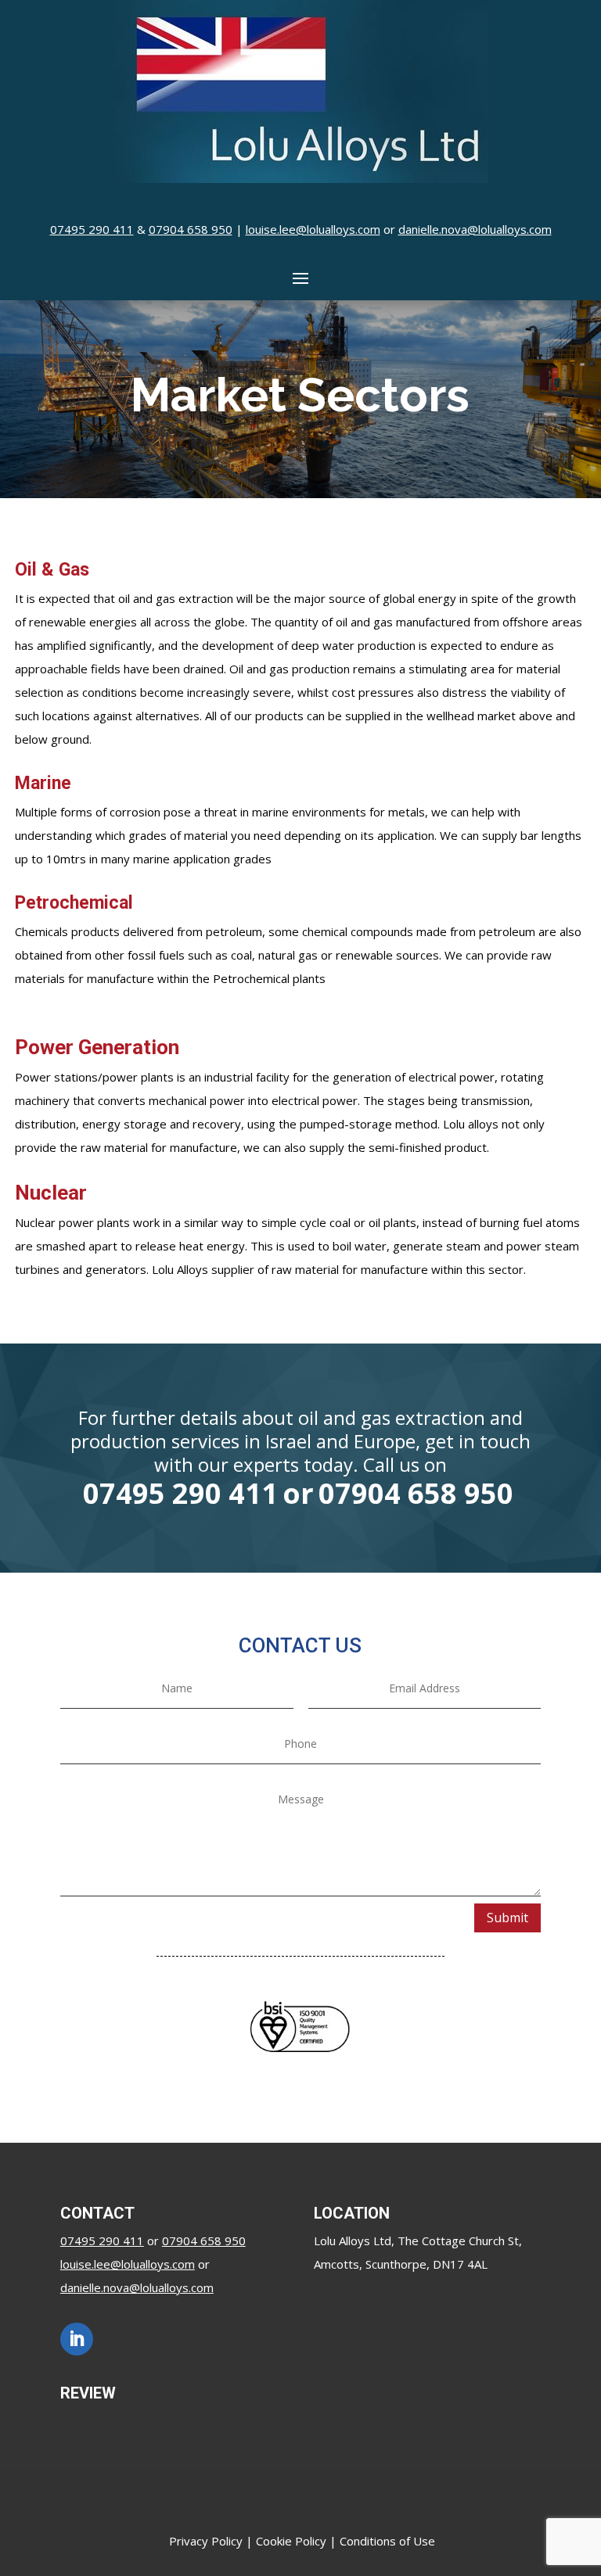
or (298, 1493)
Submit (507, 1918)
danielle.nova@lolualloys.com (475, 229)
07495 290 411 (92, 229)
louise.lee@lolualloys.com (313, 229)
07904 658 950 (191, 229)
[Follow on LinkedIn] (77, 2339)
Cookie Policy (291, 2541)
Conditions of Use (387, 2541)
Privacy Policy (206, 2541)
